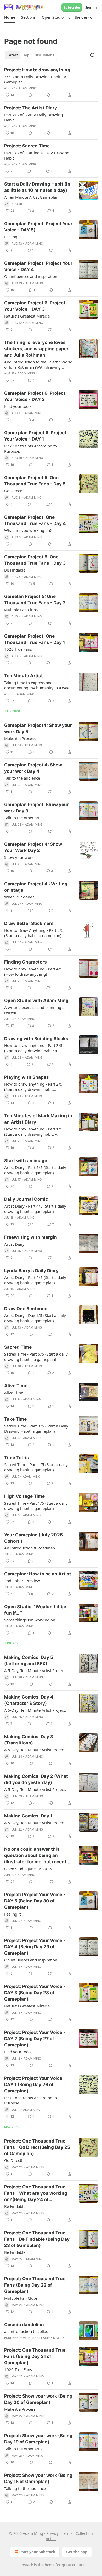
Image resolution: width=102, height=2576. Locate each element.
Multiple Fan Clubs (21, 610)
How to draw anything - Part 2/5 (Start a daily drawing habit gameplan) (33, 1087)
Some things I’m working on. (30, 1620)
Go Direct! (13, 491)
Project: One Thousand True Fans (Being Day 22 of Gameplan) (35, 2285)
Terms (67, 2533)
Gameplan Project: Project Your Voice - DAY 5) (38, 227)
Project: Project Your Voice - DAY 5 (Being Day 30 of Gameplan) (35, 1901)
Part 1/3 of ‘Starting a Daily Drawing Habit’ (37, 155)
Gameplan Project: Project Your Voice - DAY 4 (38, 266)
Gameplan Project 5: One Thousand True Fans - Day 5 (35, 481)
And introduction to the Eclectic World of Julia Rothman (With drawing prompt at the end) (38, 364)
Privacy (52, 2533)
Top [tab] (26, 55)
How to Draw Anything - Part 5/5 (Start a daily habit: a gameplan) (34, 933)
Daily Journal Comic (26, 1199)
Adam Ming (27, 88)
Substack (25, 2565)
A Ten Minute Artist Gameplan (31, 197)
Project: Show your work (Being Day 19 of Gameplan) (38, 2439)
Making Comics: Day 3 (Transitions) (29, 1740)
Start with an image (26, 1161)
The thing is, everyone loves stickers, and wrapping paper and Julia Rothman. (36, 349)
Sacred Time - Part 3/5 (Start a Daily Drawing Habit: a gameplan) (36, 1429)
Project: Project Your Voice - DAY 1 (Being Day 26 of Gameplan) (35, 2085)
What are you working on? (28, 530)
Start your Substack (37, 2552)
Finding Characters (25, 962)
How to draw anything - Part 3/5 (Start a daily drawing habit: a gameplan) (33, 1048)
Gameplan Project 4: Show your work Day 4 (33, 768)
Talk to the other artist (24, 818)
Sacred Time (18, 1347)
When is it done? (19, 897)
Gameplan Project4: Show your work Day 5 (38, 728)
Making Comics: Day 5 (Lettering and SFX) (29, 1660)
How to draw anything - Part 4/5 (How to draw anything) (33, 971)
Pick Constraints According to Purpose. (31, 448)
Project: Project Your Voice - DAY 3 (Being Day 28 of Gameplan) (35, 1993)
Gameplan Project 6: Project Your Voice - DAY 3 (35, 306)
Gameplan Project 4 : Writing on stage (36, 887)
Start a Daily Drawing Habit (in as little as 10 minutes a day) (37, 187)
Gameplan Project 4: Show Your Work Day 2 (33, 847)
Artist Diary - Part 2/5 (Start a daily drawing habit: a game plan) (35, 1280)
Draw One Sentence (26, 1309)
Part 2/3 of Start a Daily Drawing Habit (33, 117)
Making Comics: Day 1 (28, 1816)
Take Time (15, 1419)
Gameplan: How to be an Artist (38, 1574)
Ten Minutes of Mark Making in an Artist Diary (38, 1119)
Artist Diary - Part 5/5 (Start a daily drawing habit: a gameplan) (35, 1170)
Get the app (77, 2552)
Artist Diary (14, 1244)
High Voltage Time (24, 1496)
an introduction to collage (27, 2331)
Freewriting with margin (31, 1237)
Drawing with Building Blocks (36, 1039)
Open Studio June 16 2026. (29, 1869)
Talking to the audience (25, 2488)
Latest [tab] (13, 55)
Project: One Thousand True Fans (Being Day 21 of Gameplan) (35, 2356)
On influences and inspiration (31, 276)
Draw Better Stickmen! (29, 923)
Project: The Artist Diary (31, 108)
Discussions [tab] (44, 55)
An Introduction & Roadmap (30, 1548)
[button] (10, 17)
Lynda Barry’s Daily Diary (31, 1271)
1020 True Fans (18, 649)
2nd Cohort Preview (22, 1581)
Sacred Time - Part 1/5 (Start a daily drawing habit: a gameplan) (36, 1467)
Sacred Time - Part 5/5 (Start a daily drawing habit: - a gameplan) (36, 1357)
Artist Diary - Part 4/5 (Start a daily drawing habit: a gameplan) (35, 1209)
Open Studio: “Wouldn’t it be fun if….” (35, 1610)
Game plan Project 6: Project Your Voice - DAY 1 (35, 436)
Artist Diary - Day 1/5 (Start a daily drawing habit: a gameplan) (35, 1318)
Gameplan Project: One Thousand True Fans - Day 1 (35, 639)
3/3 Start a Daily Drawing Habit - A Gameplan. (35, 79)
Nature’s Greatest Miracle (27, 316)
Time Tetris (17, 1458)
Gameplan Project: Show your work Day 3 (36, 808)
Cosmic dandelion (24, 2325)
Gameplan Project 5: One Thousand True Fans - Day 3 (35, 560)
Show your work (19, 857)
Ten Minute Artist (24, 676)
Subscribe (72, 7)
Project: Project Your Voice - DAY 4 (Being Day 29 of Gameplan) (35, 1947)
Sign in (91, 7)
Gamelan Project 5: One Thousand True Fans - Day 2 (35, 600)
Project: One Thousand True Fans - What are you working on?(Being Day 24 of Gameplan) (36, 2193)
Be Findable (15, 570)
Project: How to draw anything (37, 70)
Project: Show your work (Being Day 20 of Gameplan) (38, 2399)
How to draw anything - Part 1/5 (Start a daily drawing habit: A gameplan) (33, 1131)
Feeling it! (13, 237)
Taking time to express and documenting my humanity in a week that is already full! (38, 685)
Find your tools (18, 406)
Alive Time (16, 1386)
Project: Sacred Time (27, 146)
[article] (51, 82)
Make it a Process (20, 738)
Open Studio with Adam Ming (36, 1001)
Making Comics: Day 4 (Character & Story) (29, 1700)
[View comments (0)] (30, 95)
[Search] (93, 55)
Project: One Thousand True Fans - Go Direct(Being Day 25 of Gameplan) (37, 2147)
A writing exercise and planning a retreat (34, 1010)
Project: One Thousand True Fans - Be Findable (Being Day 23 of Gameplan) (37, 2239)
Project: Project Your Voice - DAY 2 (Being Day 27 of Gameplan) (35, 2039)
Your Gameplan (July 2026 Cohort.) (33, 1538)
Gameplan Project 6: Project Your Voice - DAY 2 (35, 396)
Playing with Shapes (27, 1077)
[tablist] (31, 55)
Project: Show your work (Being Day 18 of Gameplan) (38, 2478)
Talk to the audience (22, 778)
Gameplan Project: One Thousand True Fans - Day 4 (35, 520)
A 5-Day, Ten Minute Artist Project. (35, 1670)
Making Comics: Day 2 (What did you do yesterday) (36, 1779)
